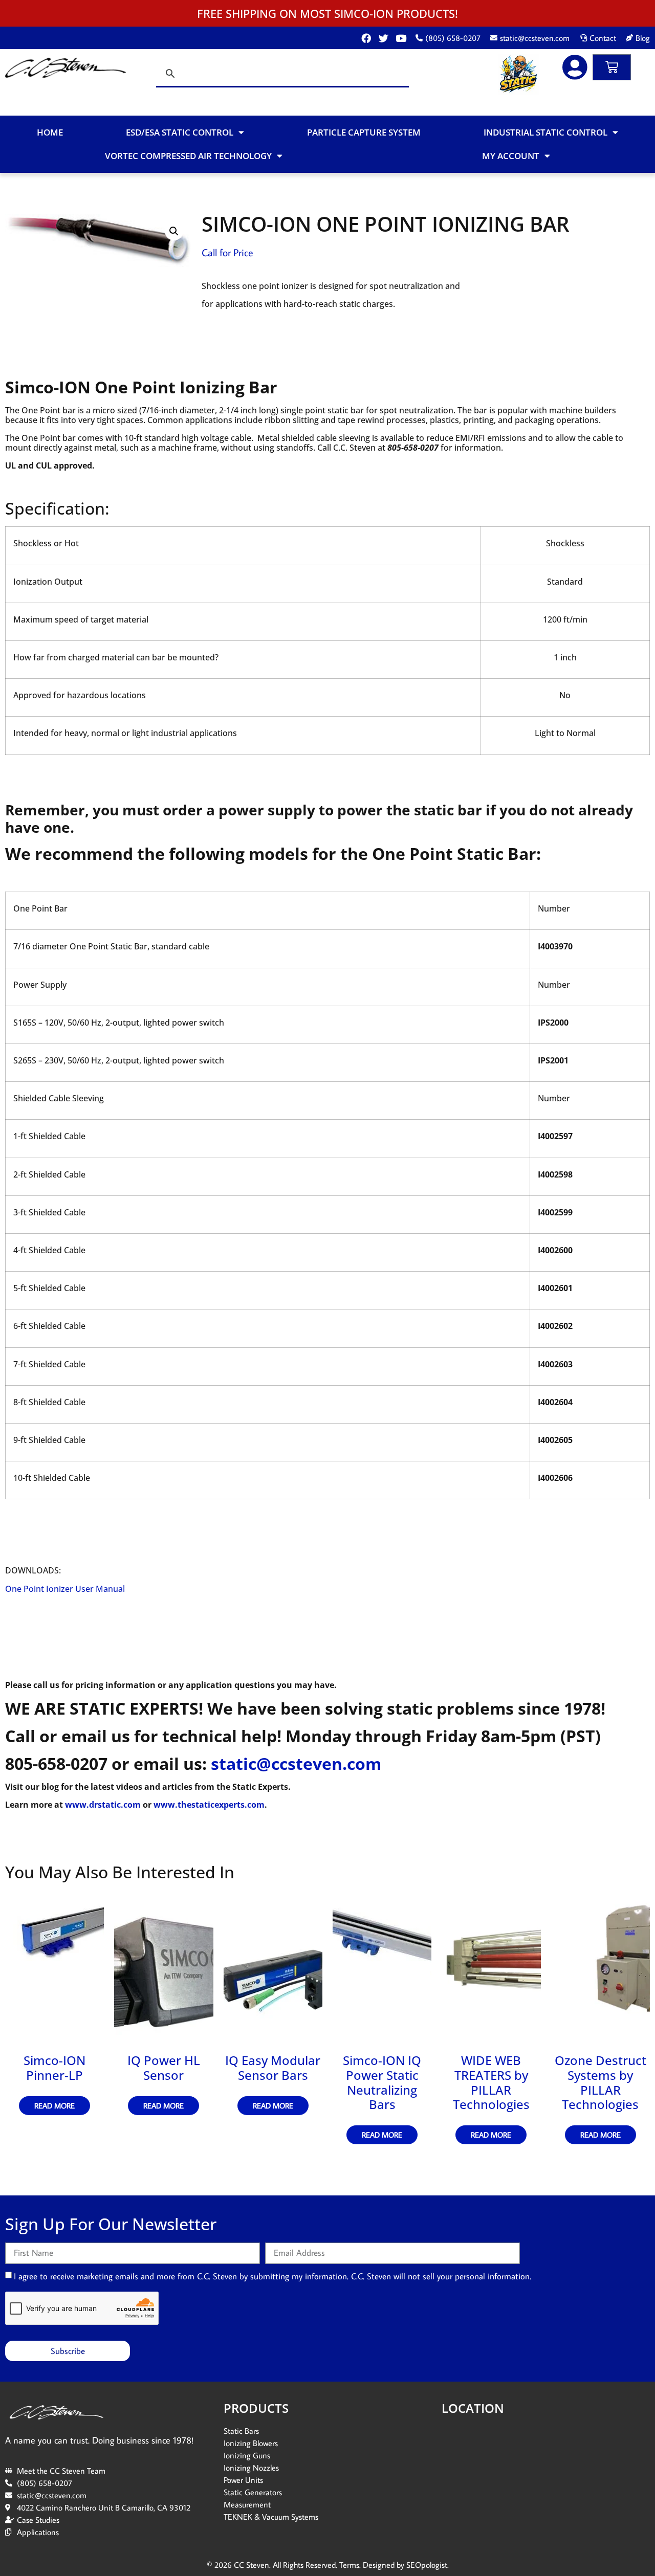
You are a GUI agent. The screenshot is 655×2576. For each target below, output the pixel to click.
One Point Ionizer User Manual (65, 1589)
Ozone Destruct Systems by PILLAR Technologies (601, 2082)
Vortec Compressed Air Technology (188, 156)
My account (511, 156)
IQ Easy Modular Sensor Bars (273, 2068)
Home (50, 132)
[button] (174, 231)
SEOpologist (427, 2565)
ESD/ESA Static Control (180, 132)
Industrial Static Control (545, 132)
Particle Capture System (364, 132)
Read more (54, 2106)
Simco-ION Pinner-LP (54, 2068)
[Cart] (612, 67)
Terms (349, 2565)
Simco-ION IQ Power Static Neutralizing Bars (382, 2082)
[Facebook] (366, 38)
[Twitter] (384, 38)
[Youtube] (401, 38)
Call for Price (227, 252)
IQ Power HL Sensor (164, 2068)
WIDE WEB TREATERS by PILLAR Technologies (491, 2082)
